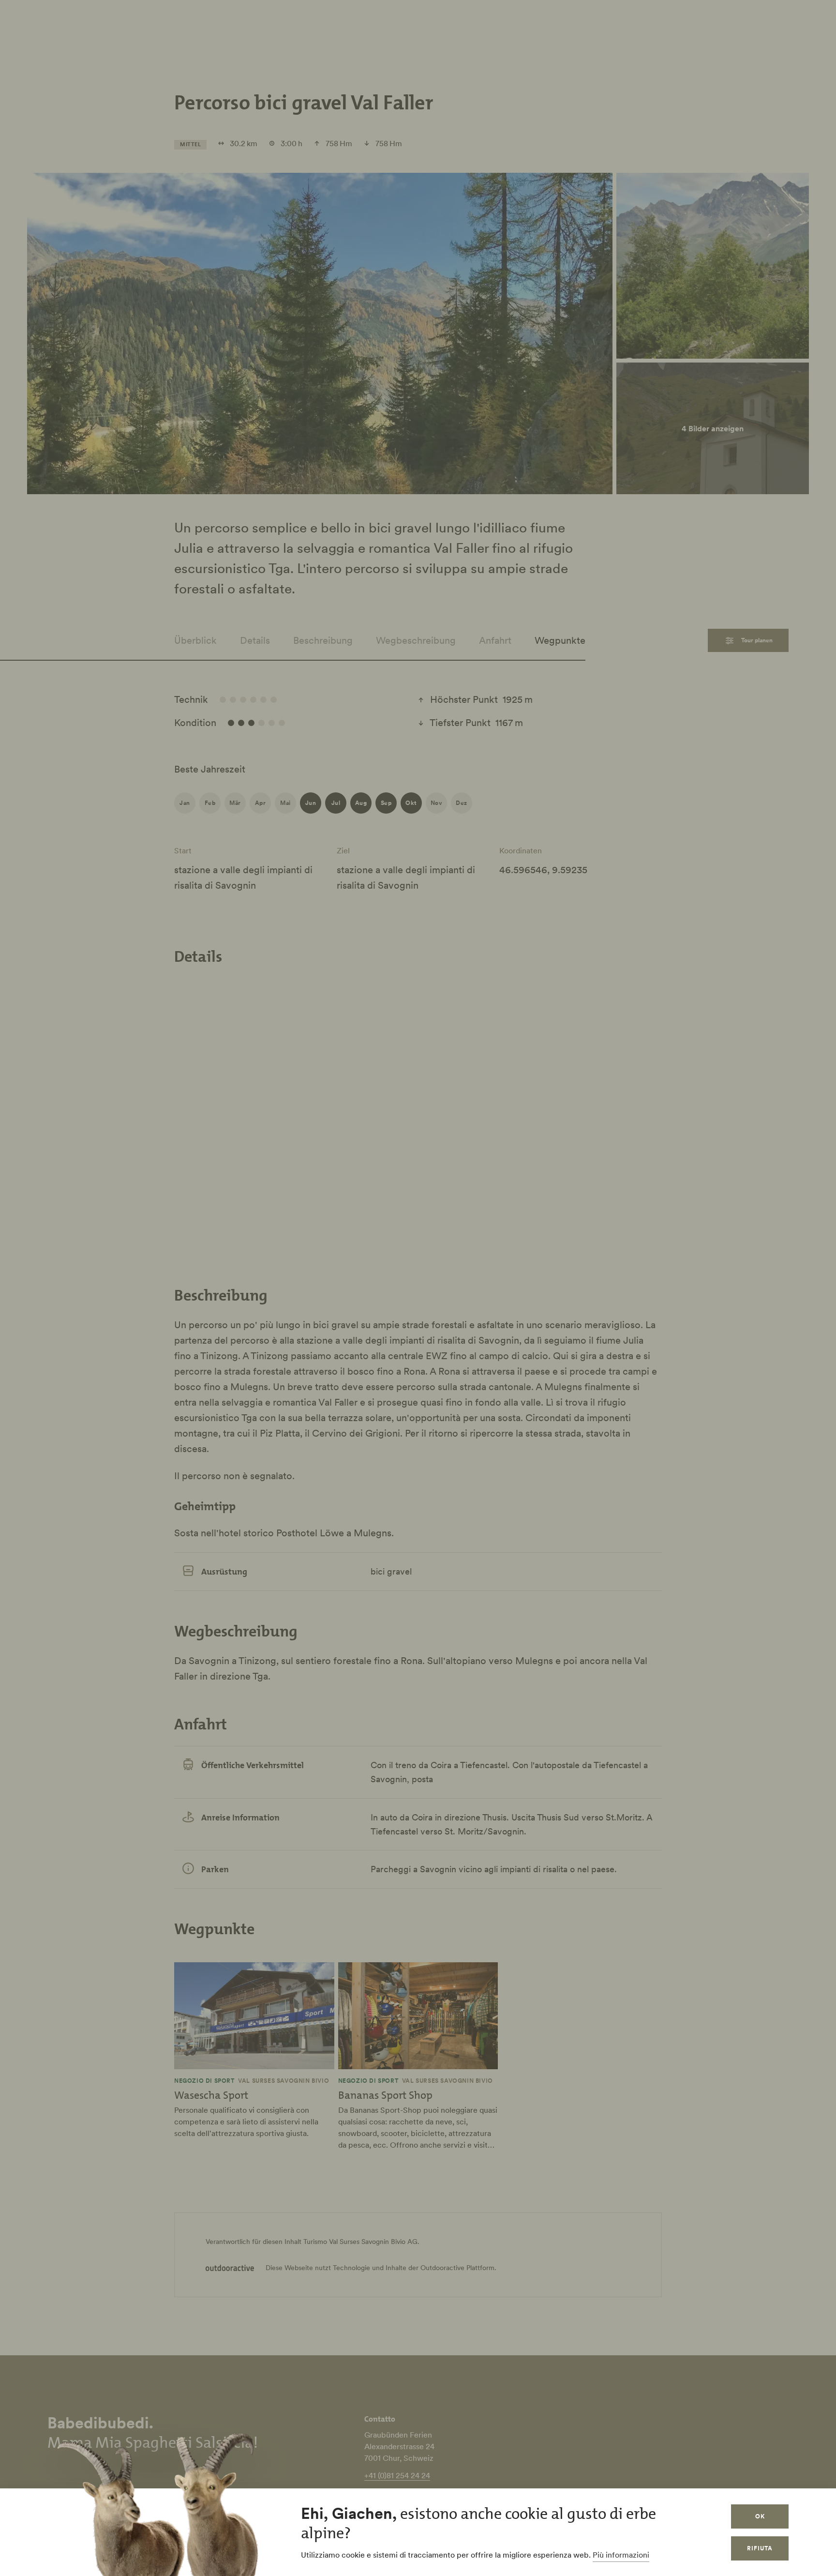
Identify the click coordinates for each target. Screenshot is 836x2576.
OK (760, 2516)
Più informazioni (621, 2555)
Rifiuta (760, 2548)
